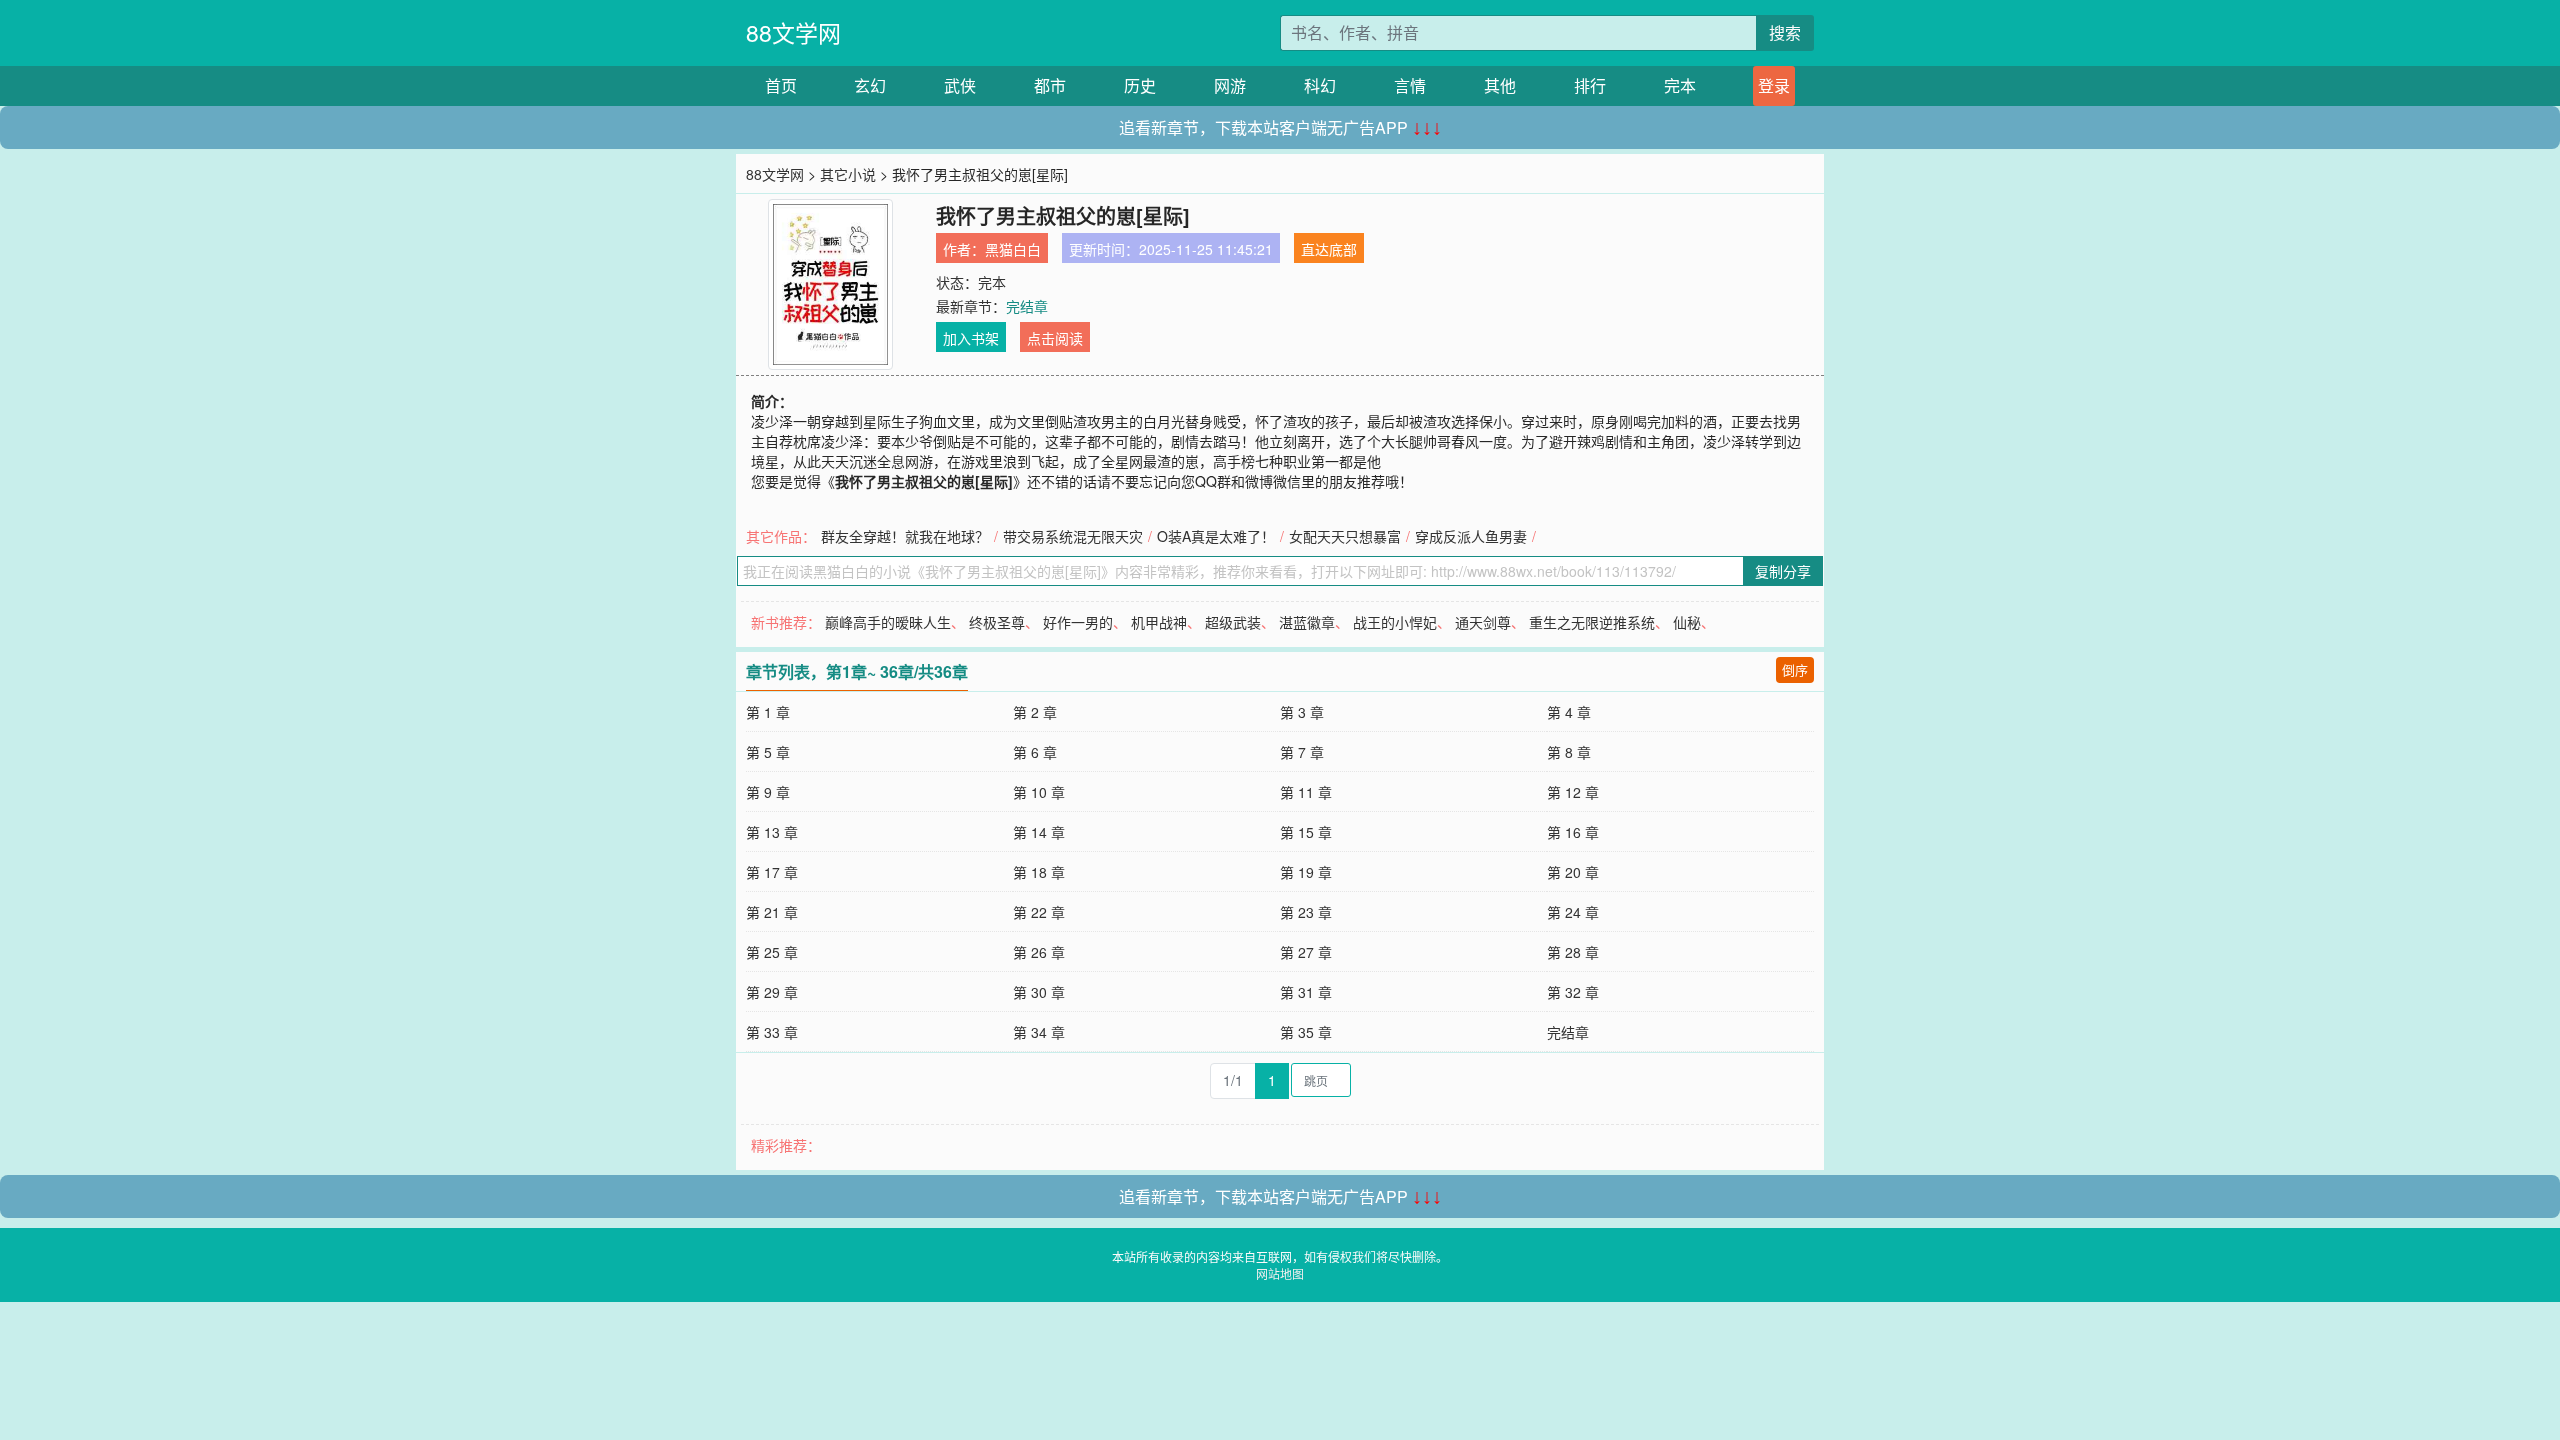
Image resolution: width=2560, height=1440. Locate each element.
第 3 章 (1302, 712)
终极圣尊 (997, 622)
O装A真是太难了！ (1216, 536)
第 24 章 (1573, 912)
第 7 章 (1302, 752)
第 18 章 (1039, 872)
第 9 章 (768, 792)
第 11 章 (1306, 792)
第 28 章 (1573, 952)
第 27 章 (1306, 952)
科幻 (1320, 85)
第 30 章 (1039, 992)
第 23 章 (1306, 912)
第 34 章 (1039, 1032)
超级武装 (1233, 622)
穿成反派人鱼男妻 (1471, 536)
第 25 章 (772, 952)
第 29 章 (772, 992)
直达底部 (1329, 249)
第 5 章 (768, 752)
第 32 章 (1573, 992)
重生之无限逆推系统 (1592, 622)
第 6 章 (1035, 752)
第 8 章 (1569, 752)
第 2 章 (1035, 712)
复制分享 (1783, 571)
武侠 (960, 85)
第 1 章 (768, 712)
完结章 (1027, 306)
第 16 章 (1573, 832)
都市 (1050, 85)
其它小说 (848, 174)
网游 (1230, 85)
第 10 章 (1039, 792)
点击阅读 (1055, 338)
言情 (1410, 85)
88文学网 (793, 32)
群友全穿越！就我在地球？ (905, 536)
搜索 (1785, 32)
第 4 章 (1569, 712)
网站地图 (1280, 1273)
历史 (1140, 85)
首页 (781, 85)
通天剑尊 (1483, 622)
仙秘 (1687, 622)
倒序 (1795, 669)
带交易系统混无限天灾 (1073, 536)
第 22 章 (1039, 912)
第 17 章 (772, 872)
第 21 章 (772, 912)
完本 (1680, 85)
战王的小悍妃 (1395, 622)
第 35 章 (1306, 1032)
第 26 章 (1039, 952)
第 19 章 (1306, 872)
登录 (1774, 85)
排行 (1590, 85)
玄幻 (870, 85)
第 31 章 (1306, 992)
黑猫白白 (1013, 249)
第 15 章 (1306, 832)
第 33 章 (772, 1032)
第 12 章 (1573, 792)
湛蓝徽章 (1307, 622)
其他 (1500, 85)
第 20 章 (1573, 872)
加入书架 (971, 338)
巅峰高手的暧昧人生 (888, 622)
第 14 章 (1039, 832)
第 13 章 (772, 832)
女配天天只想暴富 (1345, 536)
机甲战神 (1159, 622)
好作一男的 (1078, 622)
